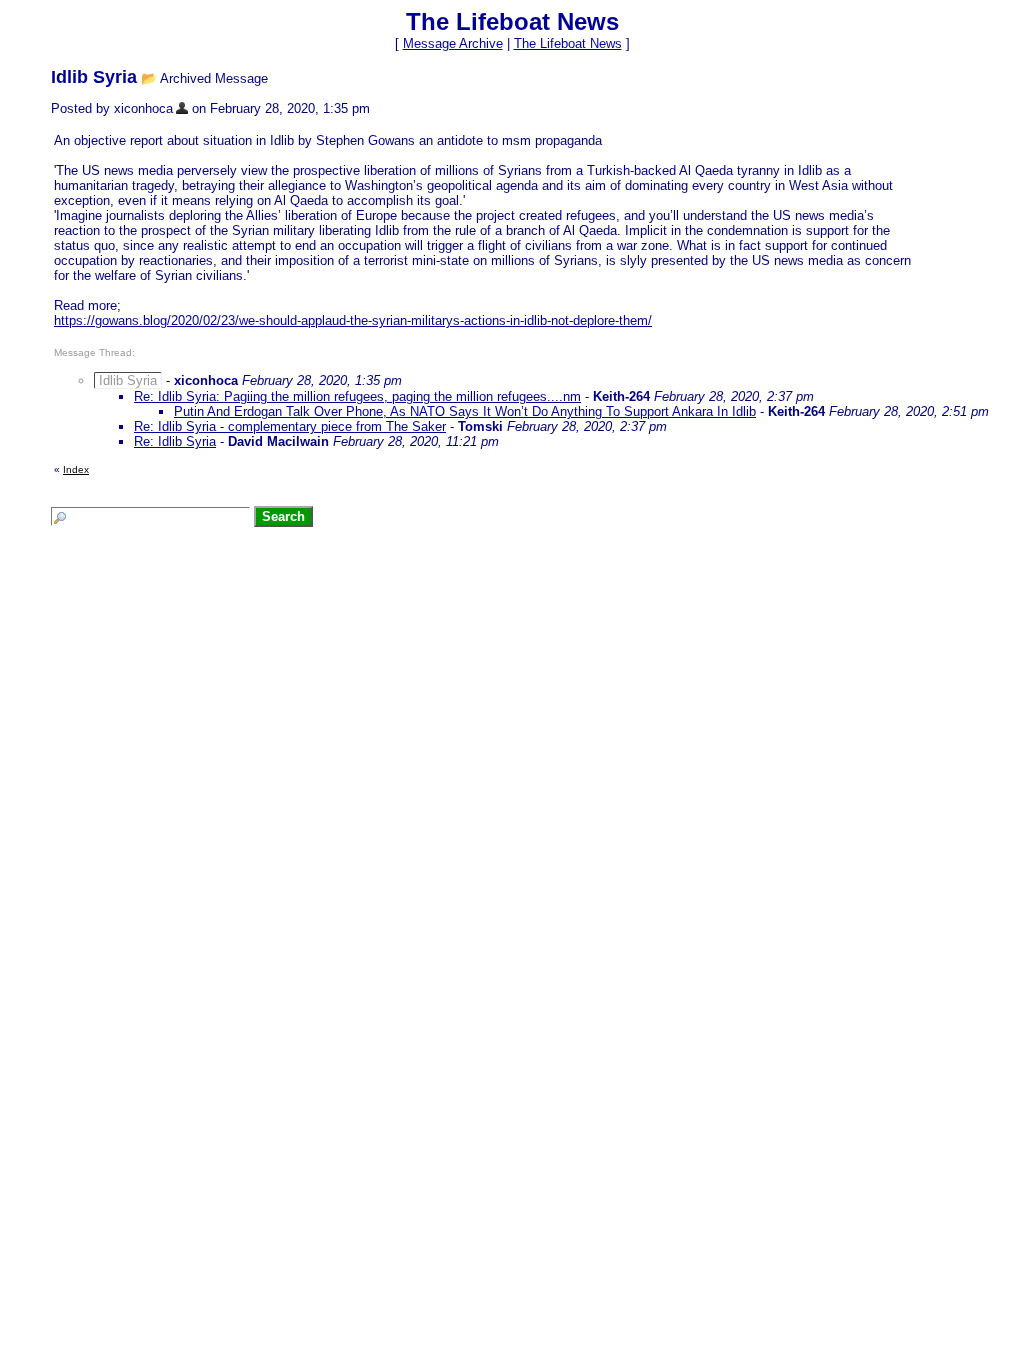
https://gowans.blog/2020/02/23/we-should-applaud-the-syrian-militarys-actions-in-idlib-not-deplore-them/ (353, 320)
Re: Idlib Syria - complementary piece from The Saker (290, 426)
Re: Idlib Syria (175, 441)
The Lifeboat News (568, 43)
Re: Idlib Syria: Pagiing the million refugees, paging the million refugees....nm (357, 396)
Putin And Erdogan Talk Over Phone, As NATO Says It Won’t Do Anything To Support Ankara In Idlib (465, 411)
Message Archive (453, 43)
